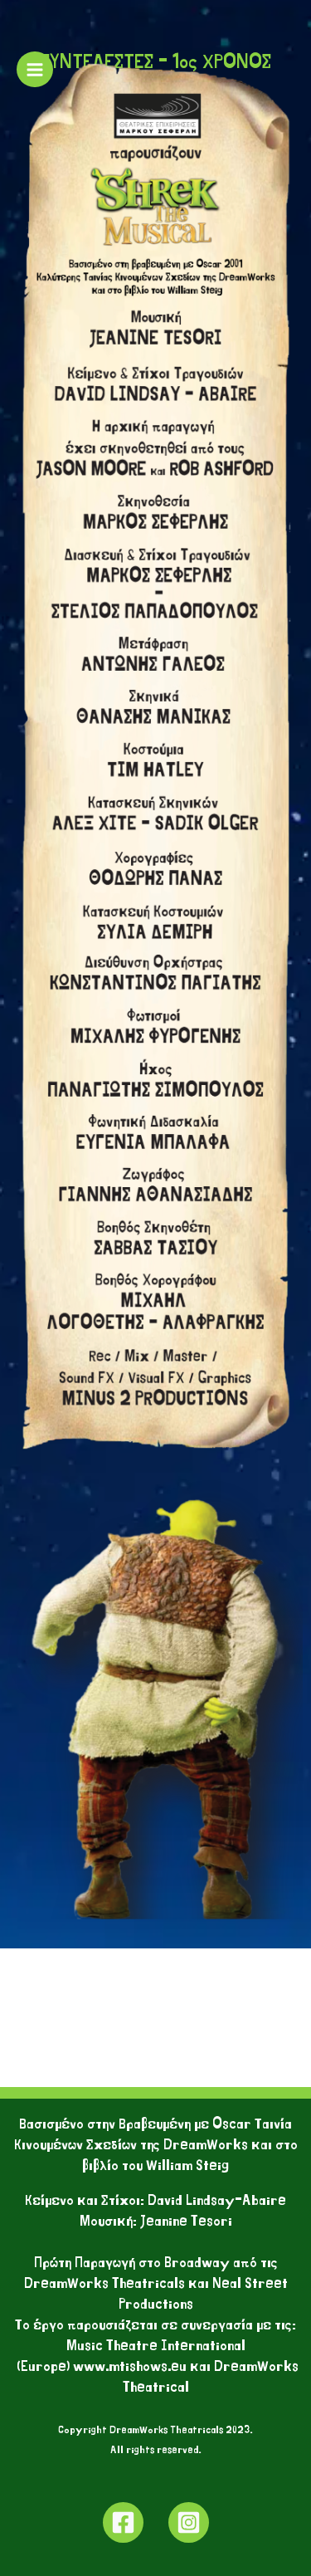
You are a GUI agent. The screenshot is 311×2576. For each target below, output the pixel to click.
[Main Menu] (35, 70)
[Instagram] (189, 2522)
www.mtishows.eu (131, 2366)
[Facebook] (123, 2522)
